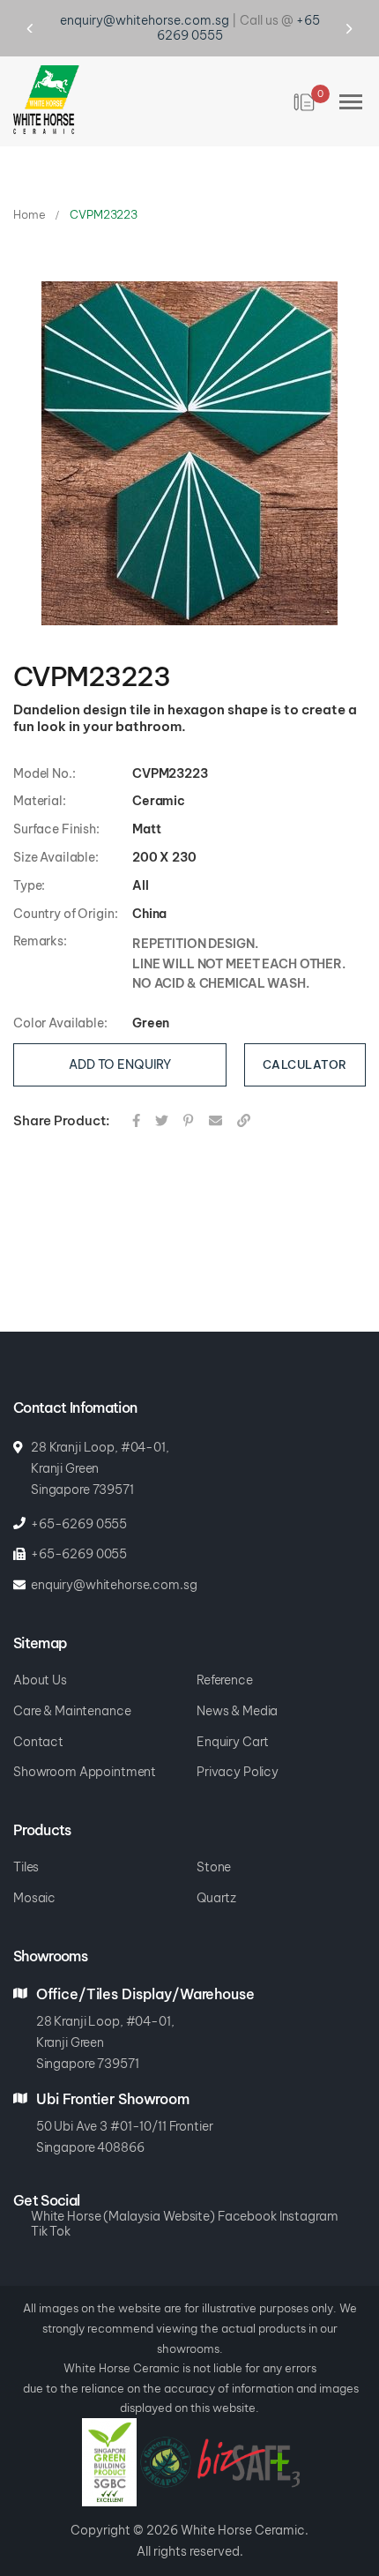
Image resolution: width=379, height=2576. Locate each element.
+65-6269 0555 (79, 1499)
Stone (214, 1843)
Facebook (247, 2192)
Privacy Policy (238, 1747)
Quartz (216, 1874)
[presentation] (46, 16)
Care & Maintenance (72, 1687)
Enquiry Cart (233, 1717)
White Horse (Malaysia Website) (123, 2192)
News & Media (237, 1687)
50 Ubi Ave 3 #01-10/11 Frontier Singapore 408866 (125, 2112)
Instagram (309, 2192)
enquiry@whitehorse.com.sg (114, 1561)
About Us (40, 1656)
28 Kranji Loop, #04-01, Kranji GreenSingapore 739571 (105, 2018)
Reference (225, 1656)
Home (29, 190)
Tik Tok (51, 2206)
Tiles (26, 1843)
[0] (305, 78)
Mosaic (34, 1874)
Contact (38, 1717)
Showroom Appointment (85, 1747)
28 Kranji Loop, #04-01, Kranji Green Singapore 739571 (100, 1444)
